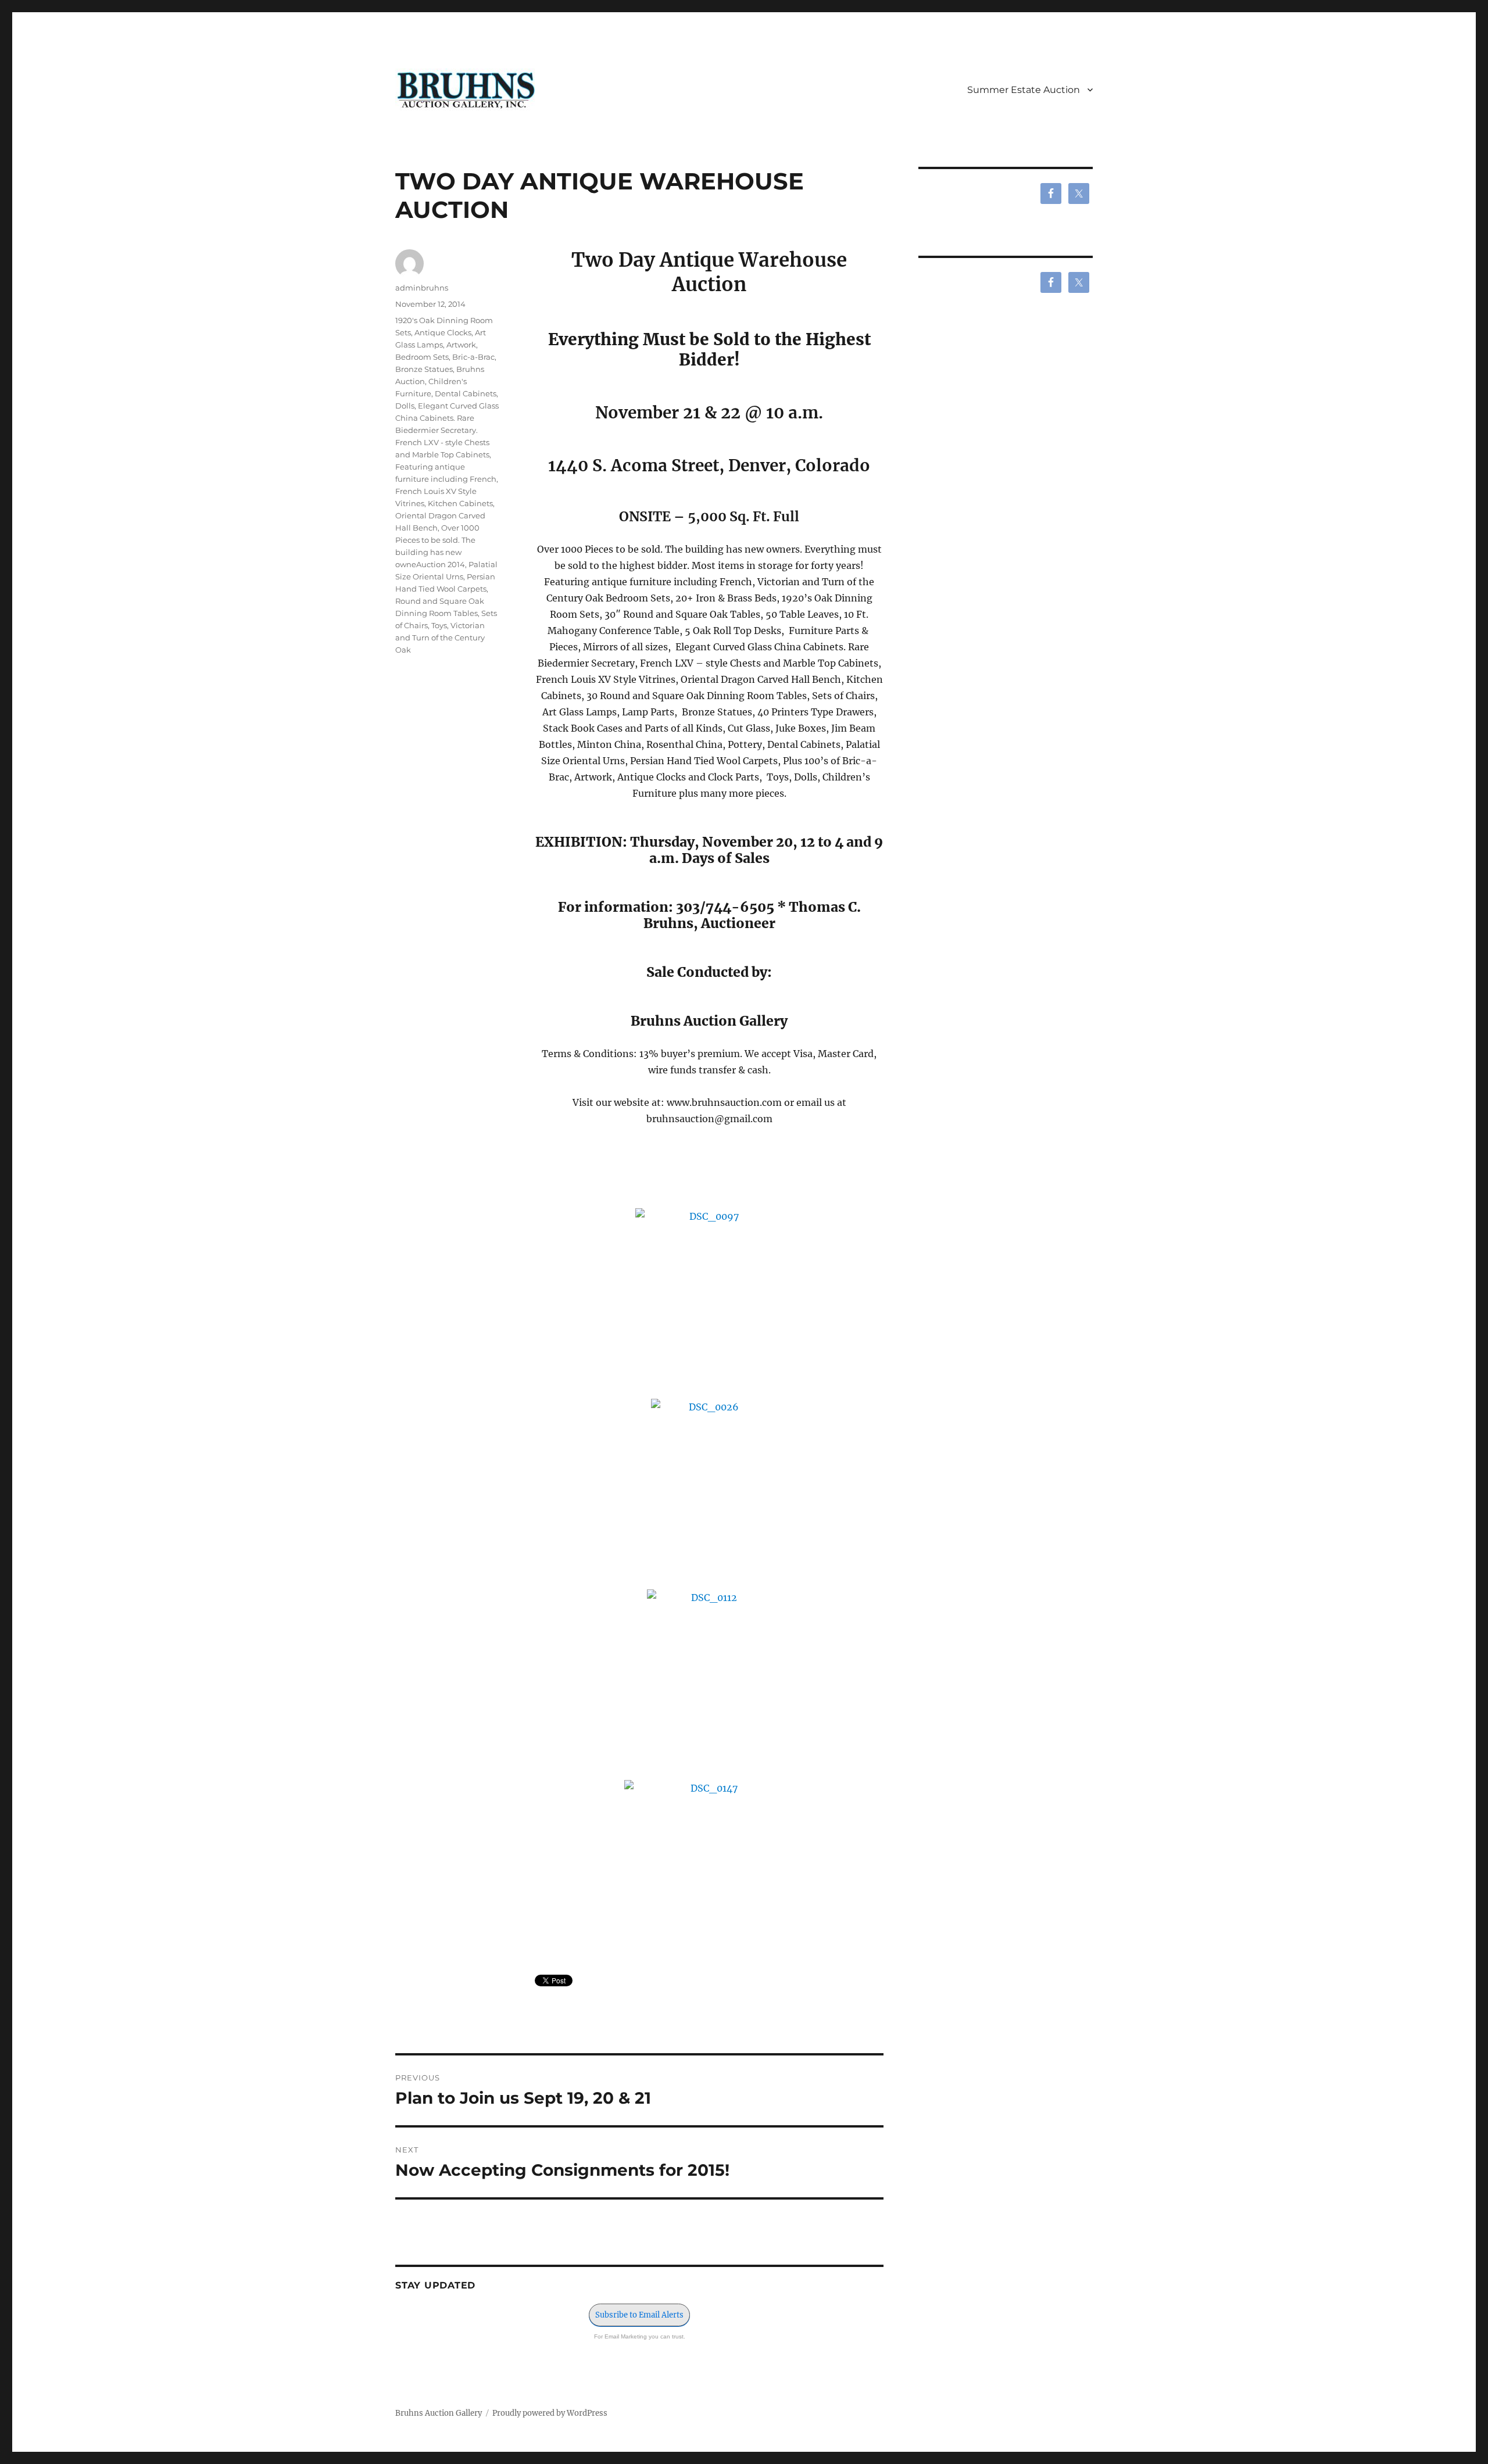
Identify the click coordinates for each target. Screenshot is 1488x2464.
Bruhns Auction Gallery (439, 2413)
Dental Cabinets (466, 393)
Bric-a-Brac (473, 357)
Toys (439, 625)
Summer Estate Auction (1024, 90)
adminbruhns (422, 288)
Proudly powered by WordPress (550, 2413)
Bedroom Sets (422, 357)
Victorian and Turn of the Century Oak (440, 638)
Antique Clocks (443, 332)
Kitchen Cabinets (460, 503)
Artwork (461, 345)
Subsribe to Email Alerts (639, 2315)
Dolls (405, 406)
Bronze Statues (424, 369)
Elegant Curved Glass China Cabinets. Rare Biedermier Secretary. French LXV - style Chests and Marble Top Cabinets (447, 430)
